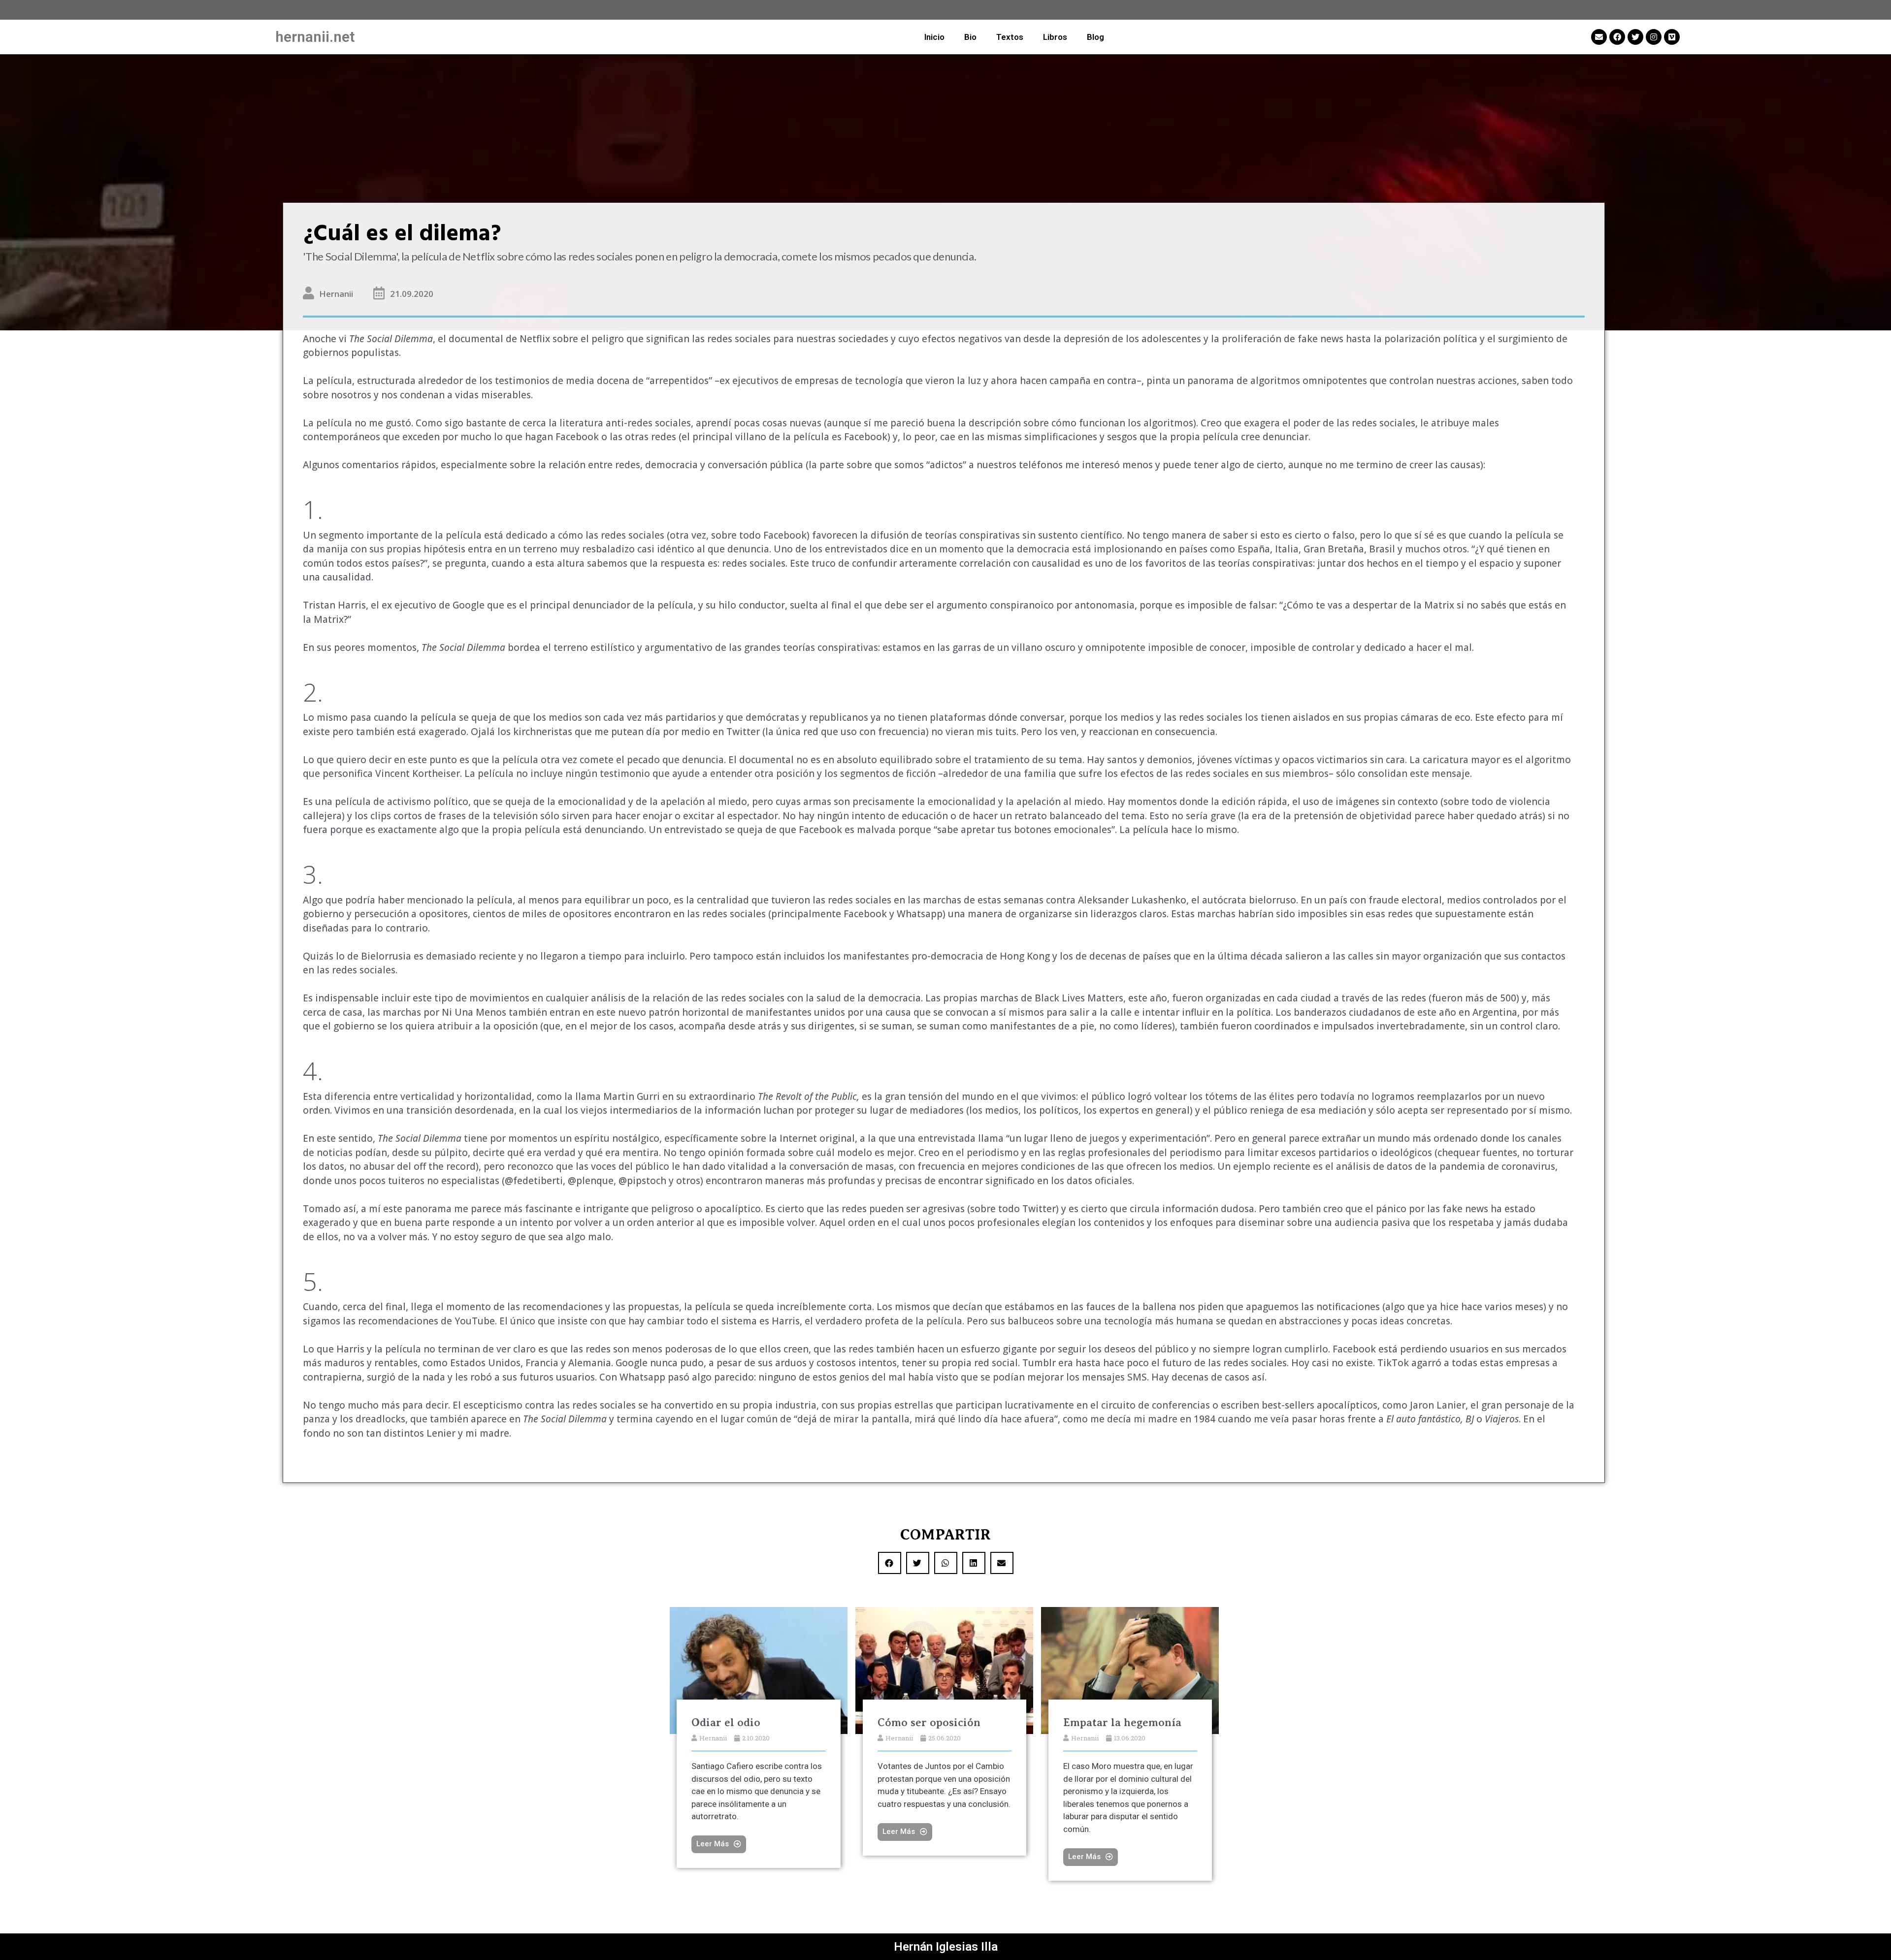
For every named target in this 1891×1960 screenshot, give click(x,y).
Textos (1010, 37)
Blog (1095, 37)
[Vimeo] (1672, 37)
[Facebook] (1617, 37)
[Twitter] (1635, 37)
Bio (970, 37)
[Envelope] (1599, 37)
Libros (1055, 37)
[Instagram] (1654, 37)
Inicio (934, 37)
